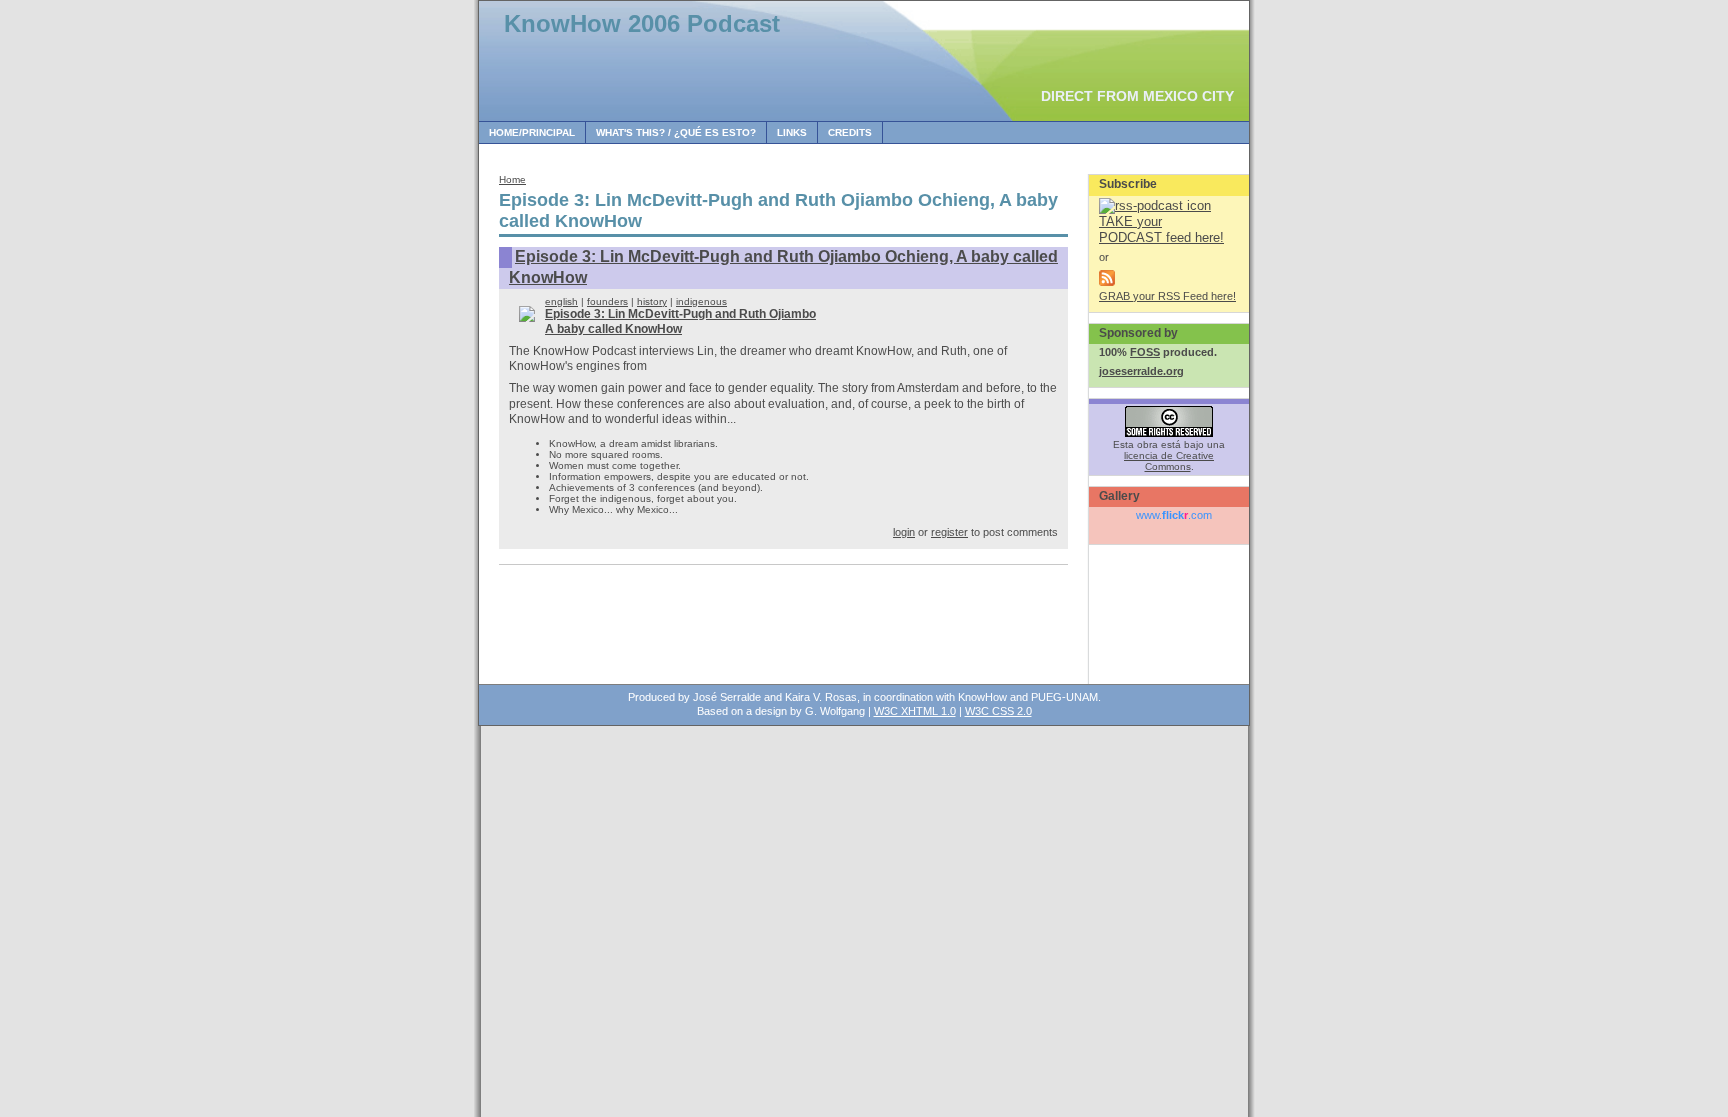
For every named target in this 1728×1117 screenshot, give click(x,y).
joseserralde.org (1141, 371)
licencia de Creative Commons (1169, 461)
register (949, 532)
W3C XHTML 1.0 (915, 711)
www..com (1174, 515)
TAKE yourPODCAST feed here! (1161, 229)
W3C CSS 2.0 (998, 711)
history (652, 301)
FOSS (1145, 352)
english (561, 301)
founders (607, 301)
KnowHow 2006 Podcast (642, 23)
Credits (850, 132)
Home (512, 179)
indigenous (701, 301)
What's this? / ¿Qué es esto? (676, 132)
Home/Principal (532, 132)
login (904, 532)
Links (792, 132)
